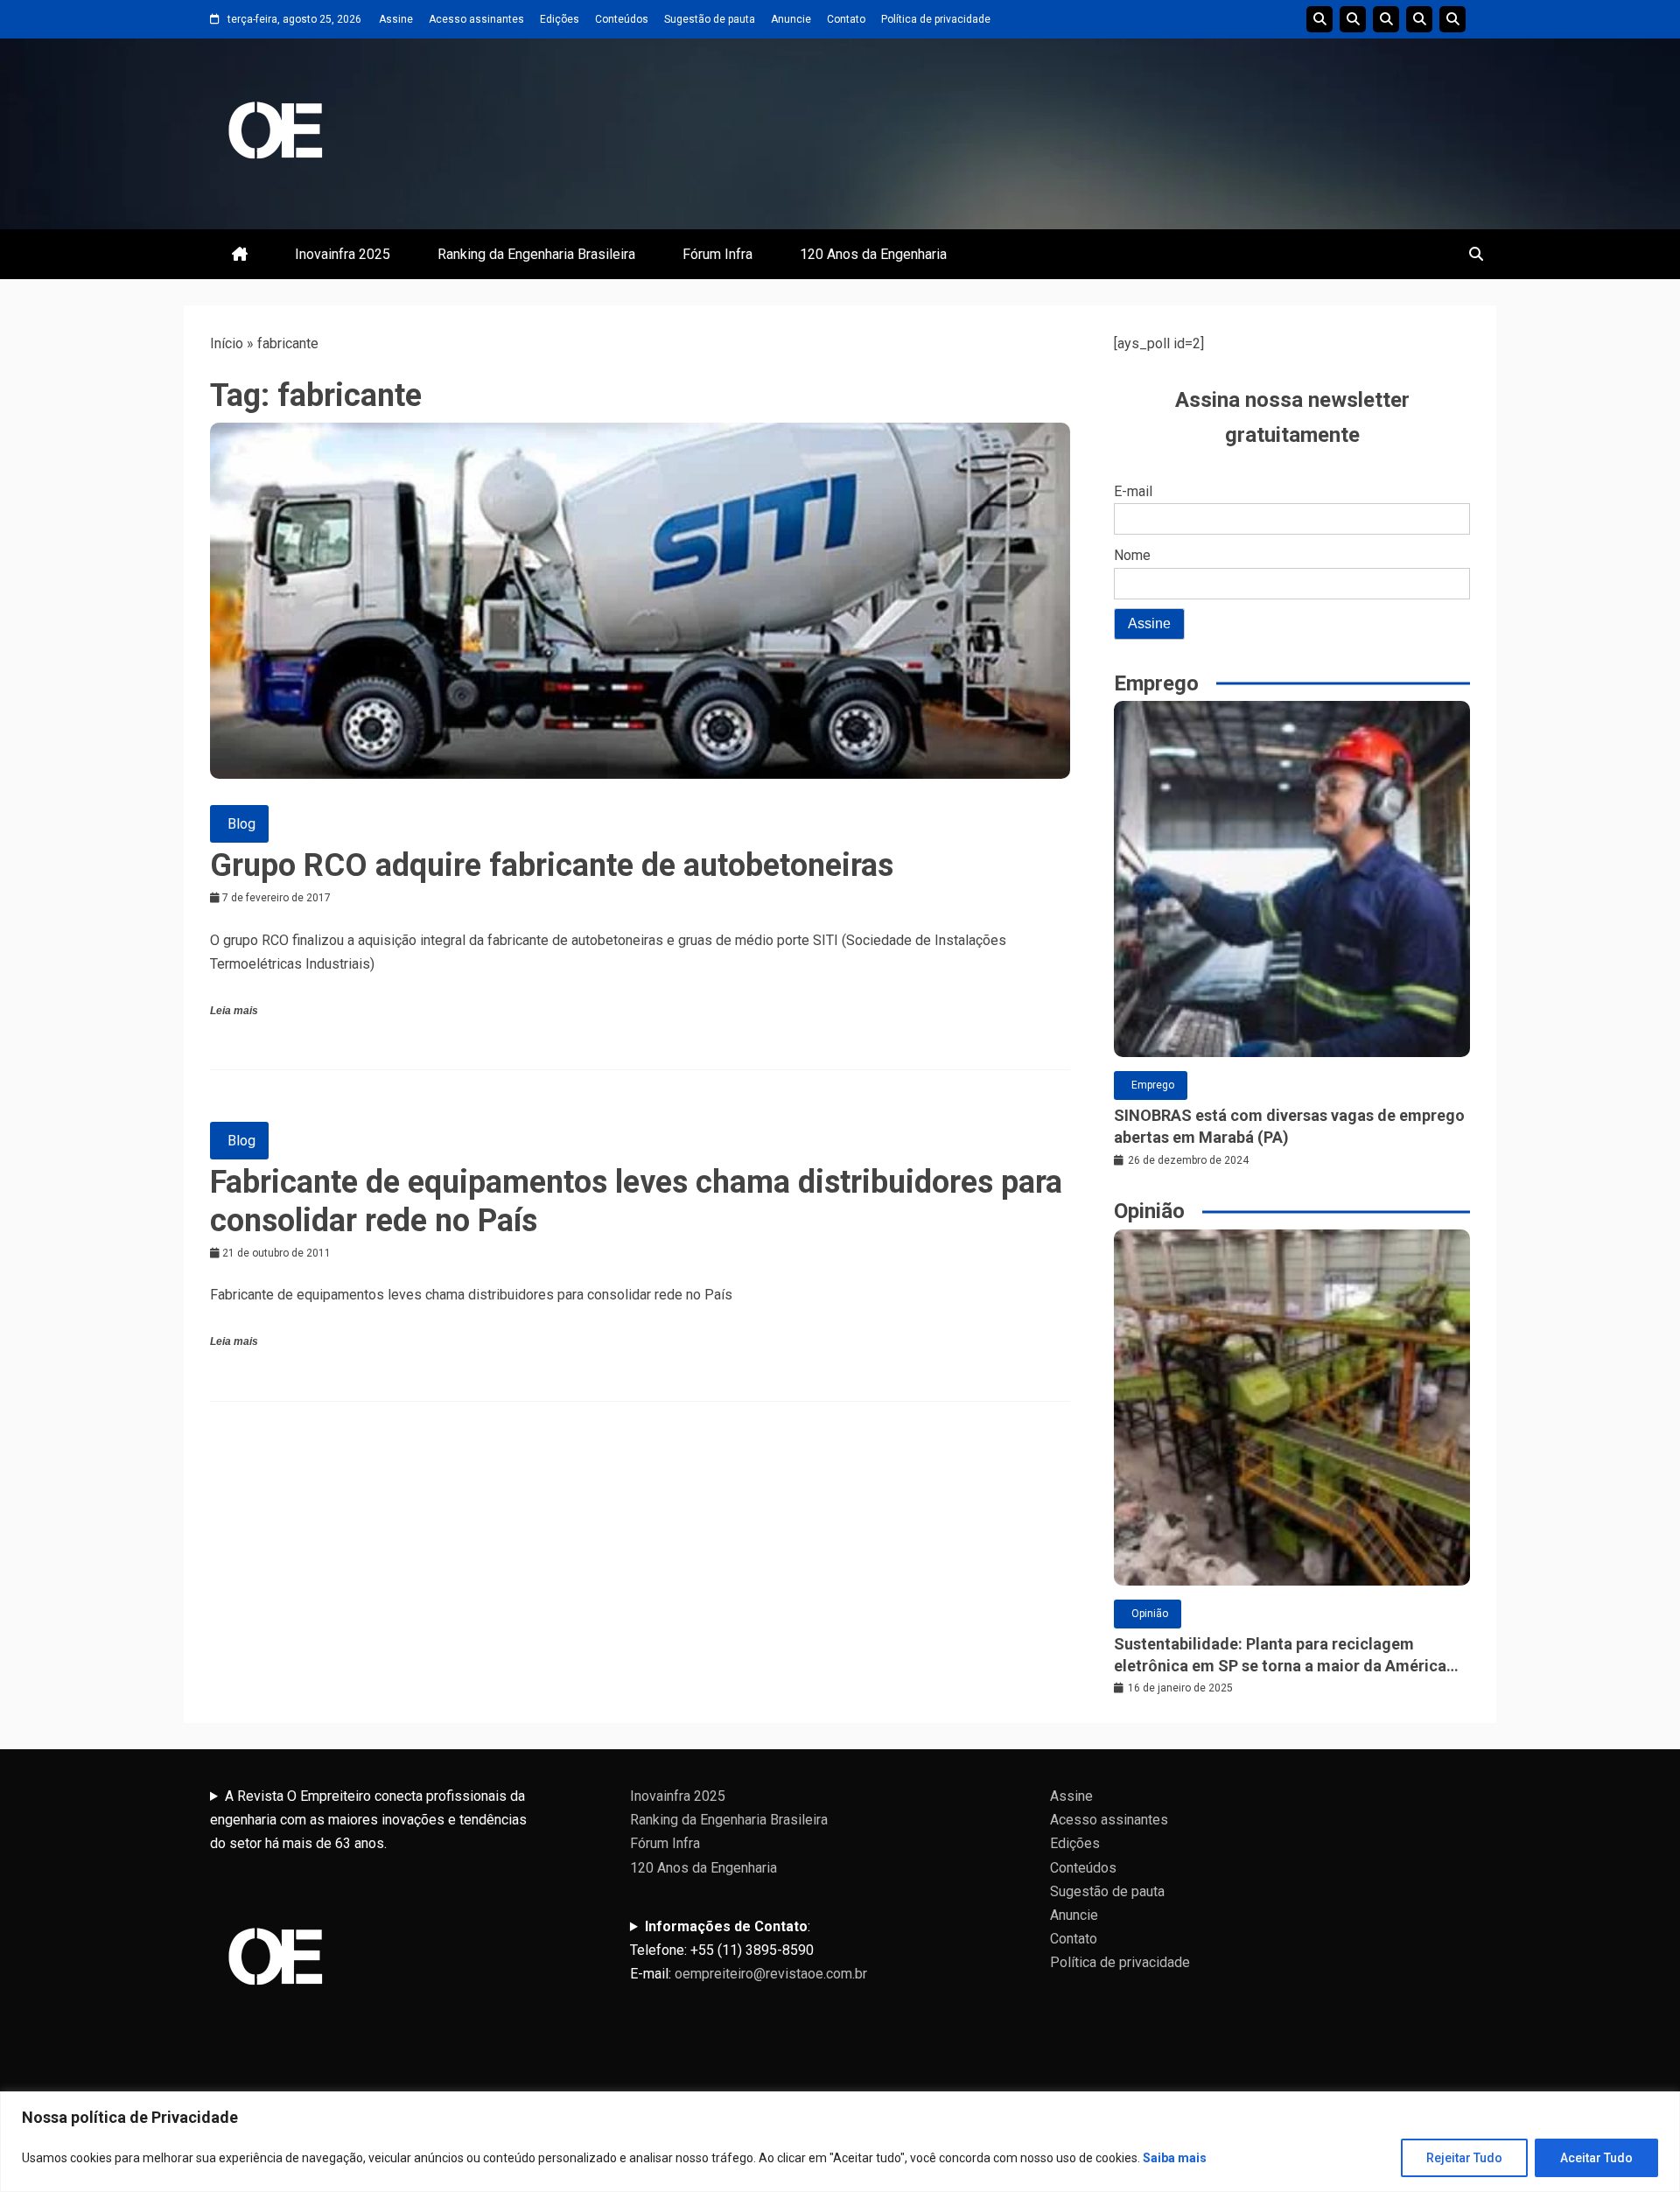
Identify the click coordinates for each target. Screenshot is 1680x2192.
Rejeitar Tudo (1464, 2158)
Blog (241, 824)
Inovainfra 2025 (343, 254)
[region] (840, 2142)
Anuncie (791, 19)
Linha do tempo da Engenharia (1353, 19)
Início (227, 343)
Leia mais (234, 1011)
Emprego (1153, 1085)
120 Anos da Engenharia (873, 254)
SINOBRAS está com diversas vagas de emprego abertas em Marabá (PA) (1289, 1126)
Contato (846, 19)
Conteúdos (622, 19)
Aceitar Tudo (1596, 2158)
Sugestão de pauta (710, 19)
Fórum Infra (717, 254)
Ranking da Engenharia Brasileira (536, 254)
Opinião (1150, 1614)
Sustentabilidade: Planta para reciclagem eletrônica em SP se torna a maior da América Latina (1280, 1656)
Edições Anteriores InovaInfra (1419, 19)
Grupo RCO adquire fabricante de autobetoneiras (552, 865)
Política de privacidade (936, 19)
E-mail (1133, 491)
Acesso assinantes (476, 19)
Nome (1132, 555)
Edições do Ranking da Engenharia (1386, 19)
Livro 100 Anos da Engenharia (1452, 19)
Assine (396, 19)
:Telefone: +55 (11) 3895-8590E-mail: (749, 1950)
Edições (560, 19)
